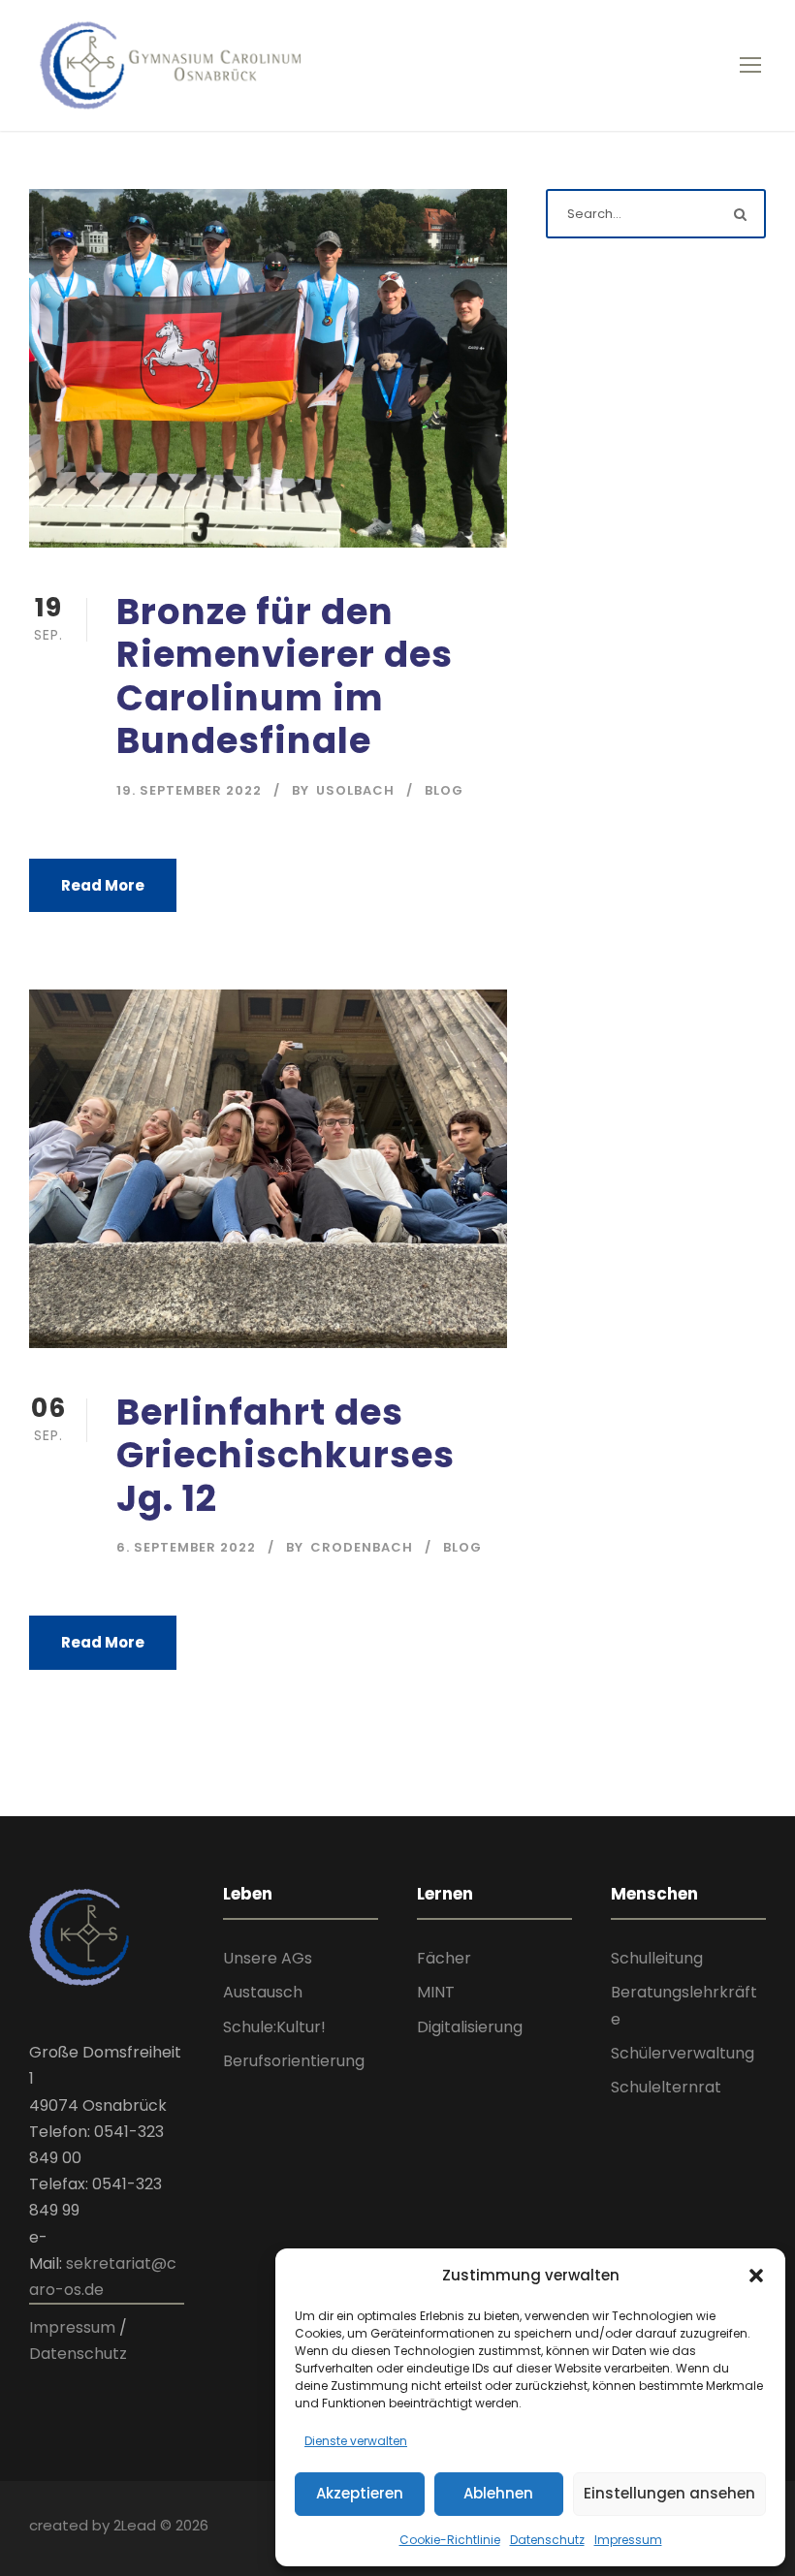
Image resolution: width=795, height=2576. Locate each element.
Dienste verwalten (356, 2441)
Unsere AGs (268, 1958)
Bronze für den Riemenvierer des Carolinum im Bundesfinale (285, 676)
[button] (756, 2276)
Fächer (444, 1958)
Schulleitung (657, 1958)
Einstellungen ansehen (669, 2493)
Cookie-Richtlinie (450, 2540)
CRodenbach (362, 1547)
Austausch (263, 1992)
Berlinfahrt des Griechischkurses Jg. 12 (286, 1455)
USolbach (355, 790)
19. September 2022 (189, 790)
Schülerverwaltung (683, 2053)
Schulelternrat (666, 2087)
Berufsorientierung (294, 2061)
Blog (444, 790)
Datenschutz (547, 2540)
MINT (436, 1992)
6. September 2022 (186, 1547)
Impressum (628, 2540)
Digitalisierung (470, 2027)
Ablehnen (498, 2493)
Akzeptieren (360, 2493)
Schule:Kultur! (274, 2027)
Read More (103, 885)
